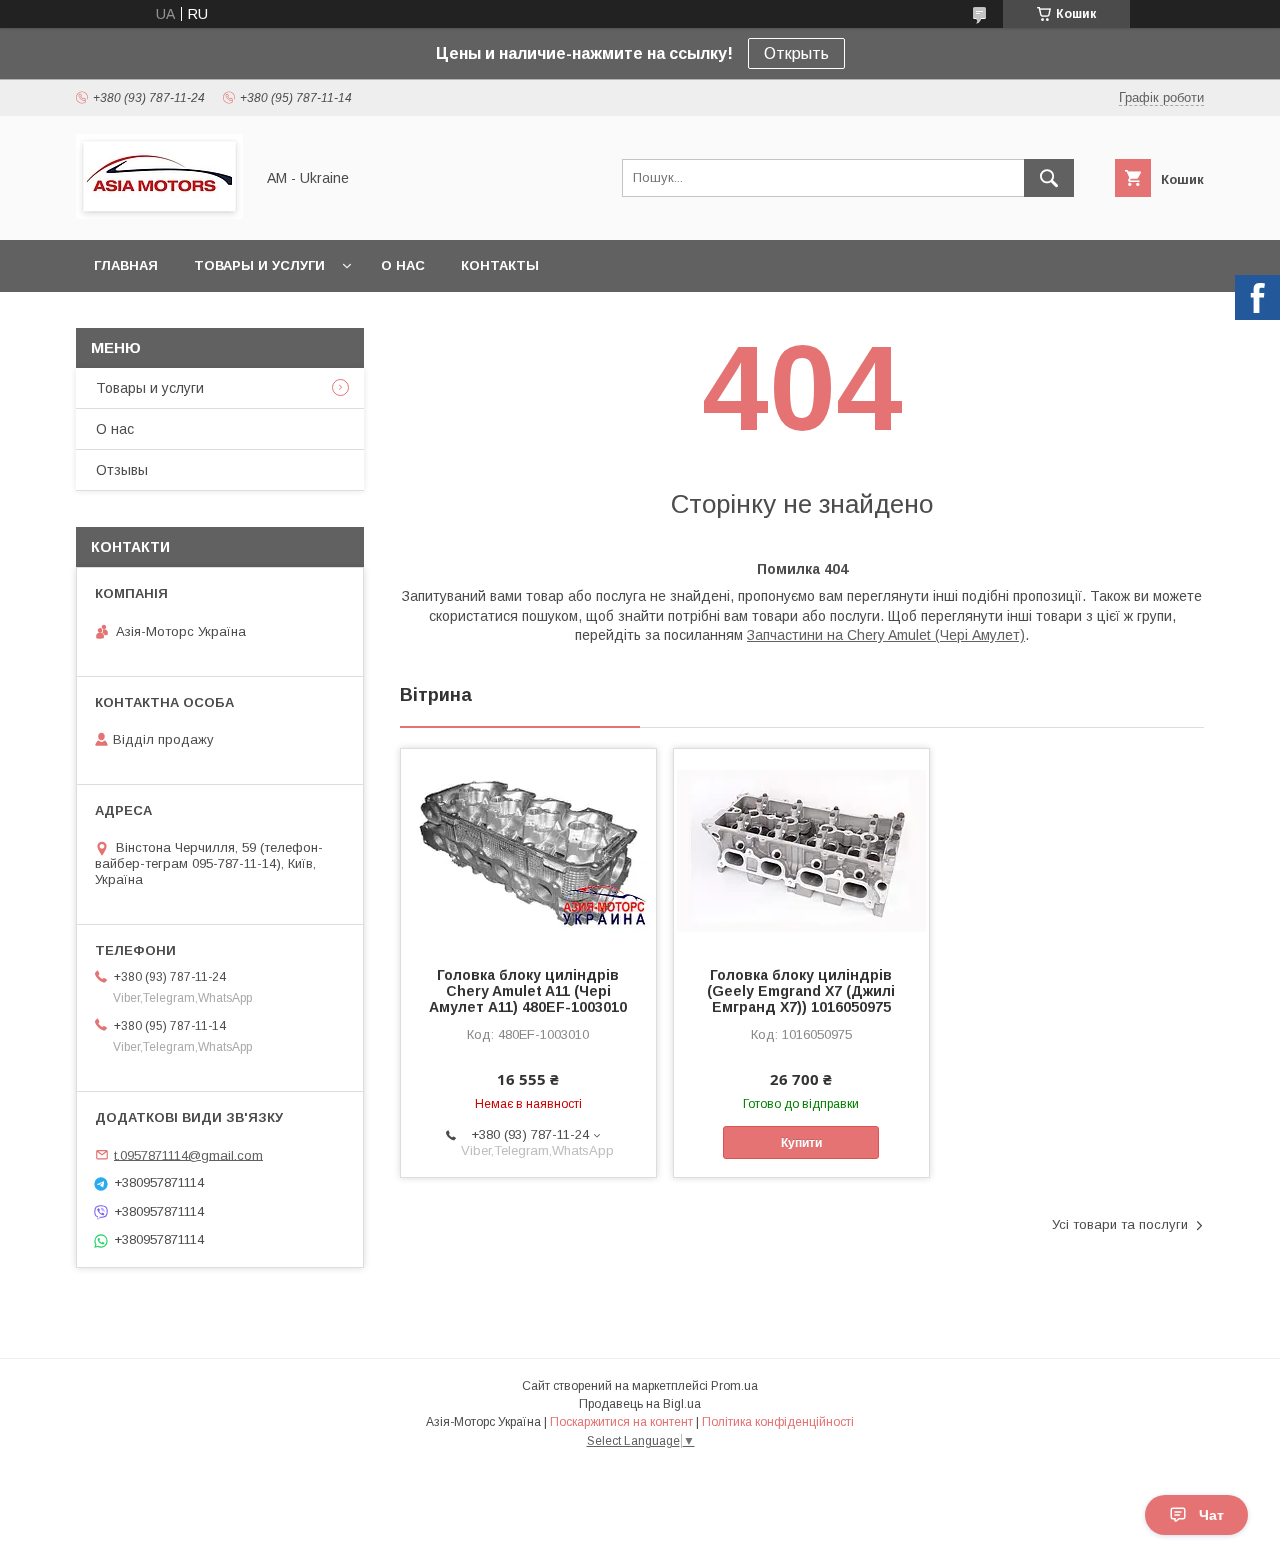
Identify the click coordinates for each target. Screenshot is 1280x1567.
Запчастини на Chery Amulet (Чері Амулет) (886, 635)
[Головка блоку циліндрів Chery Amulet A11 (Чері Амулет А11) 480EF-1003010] (528, 849)
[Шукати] (1049, 178)
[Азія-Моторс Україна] (159, 214)
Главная (126, 265)
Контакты (500, 265)
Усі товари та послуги (1120, 1224)
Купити (801, 1143)
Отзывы (122, 470)
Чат (1211, 1515)
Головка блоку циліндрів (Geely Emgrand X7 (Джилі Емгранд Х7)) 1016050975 (801, 991)
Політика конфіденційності (778, 1422)
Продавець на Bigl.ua (640, 1404)
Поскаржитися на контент (621, 1422)
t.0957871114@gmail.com (188, 1154)
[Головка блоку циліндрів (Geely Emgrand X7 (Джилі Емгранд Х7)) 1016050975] (801, 849)
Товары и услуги (259, 265)
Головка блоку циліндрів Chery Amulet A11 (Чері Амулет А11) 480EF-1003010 (528, 991)
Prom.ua (734, 1386)
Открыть (796, 53)
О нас (403, 265)
